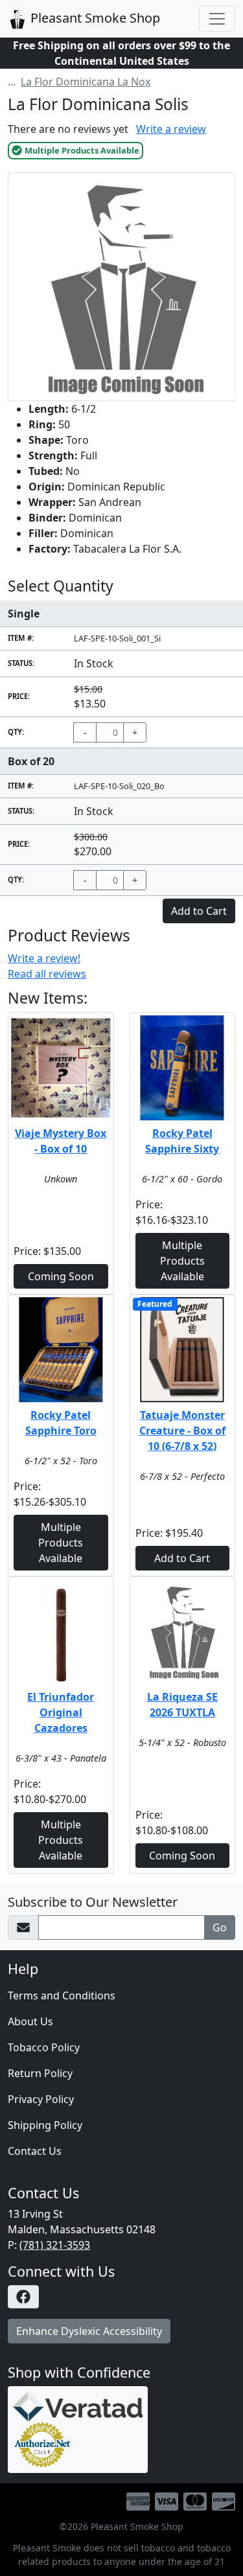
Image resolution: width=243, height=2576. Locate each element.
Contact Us (35, 2151)
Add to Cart (182, 1558)
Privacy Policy (41, 2099)
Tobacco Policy (44, 2047)
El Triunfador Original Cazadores (61, 1712)
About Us (30, 2021)
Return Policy (40, 2073)
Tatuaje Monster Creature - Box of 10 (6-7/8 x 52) (182, 1431)
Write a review (171, 129)
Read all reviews (47, 974)
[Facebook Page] (121, 2297)
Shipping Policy (45, 2125)
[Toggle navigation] (217, 19)
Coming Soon (61, 1276)
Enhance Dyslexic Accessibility (89, 2331)
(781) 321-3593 (55, 2245)
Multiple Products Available (182, 1261)
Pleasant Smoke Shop (94, 18)
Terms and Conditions (62, 1995)
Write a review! (44, 958)
